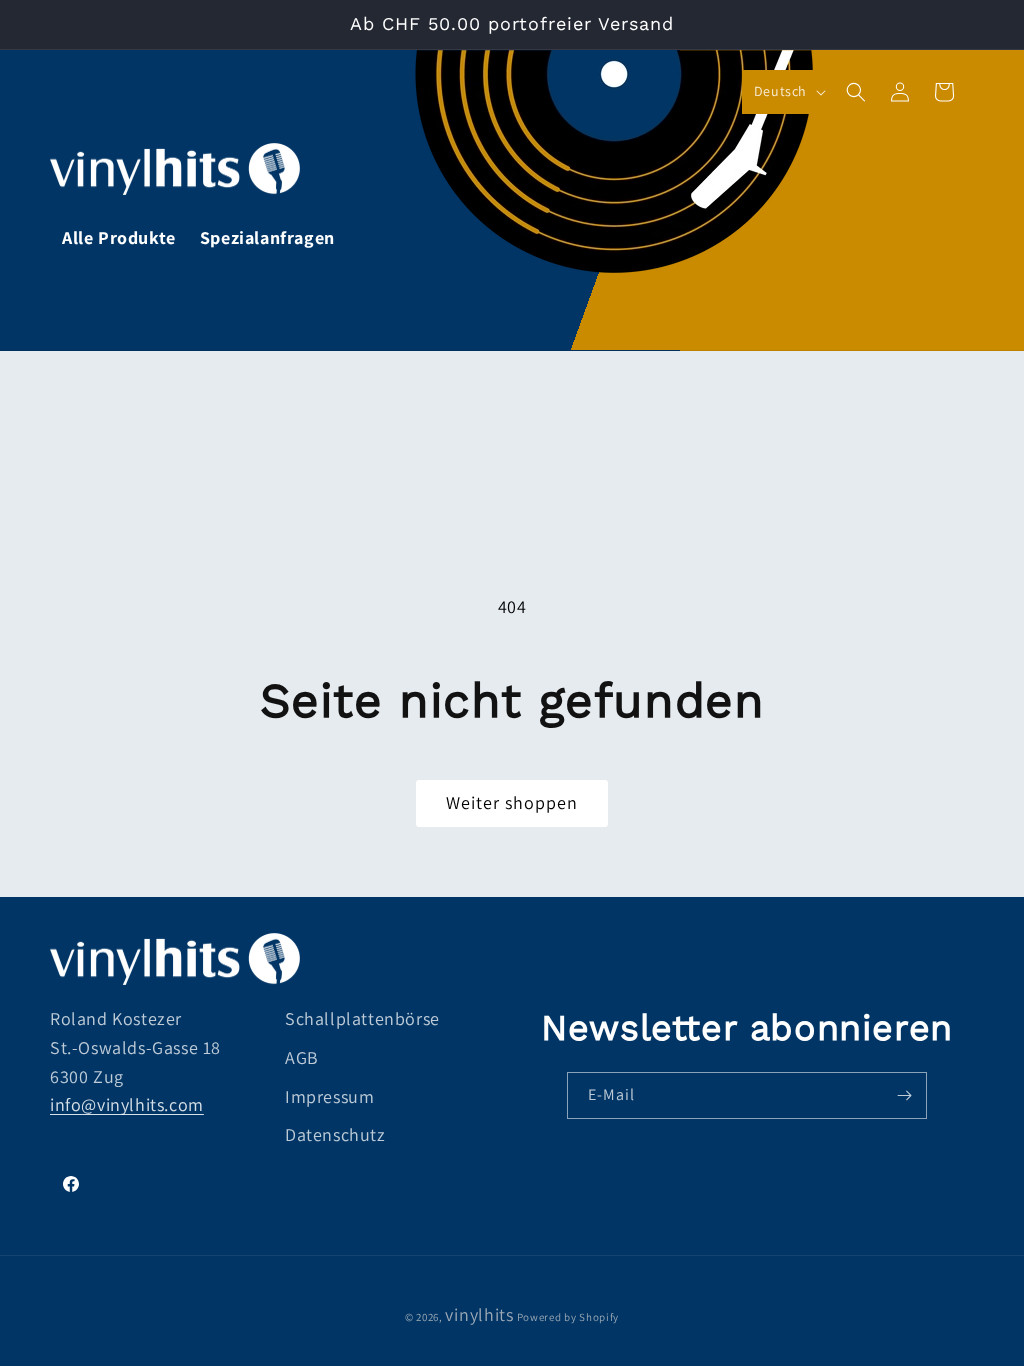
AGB (302, 1057)
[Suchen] (856, 92)
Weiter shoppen (512, 802)
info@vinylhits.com (127, 1104)
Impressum (329, 1096)
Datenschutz (335, 1134)
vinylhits (479, 1314)
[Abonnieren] (904, 1095)
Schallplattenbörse (362, 1018)
